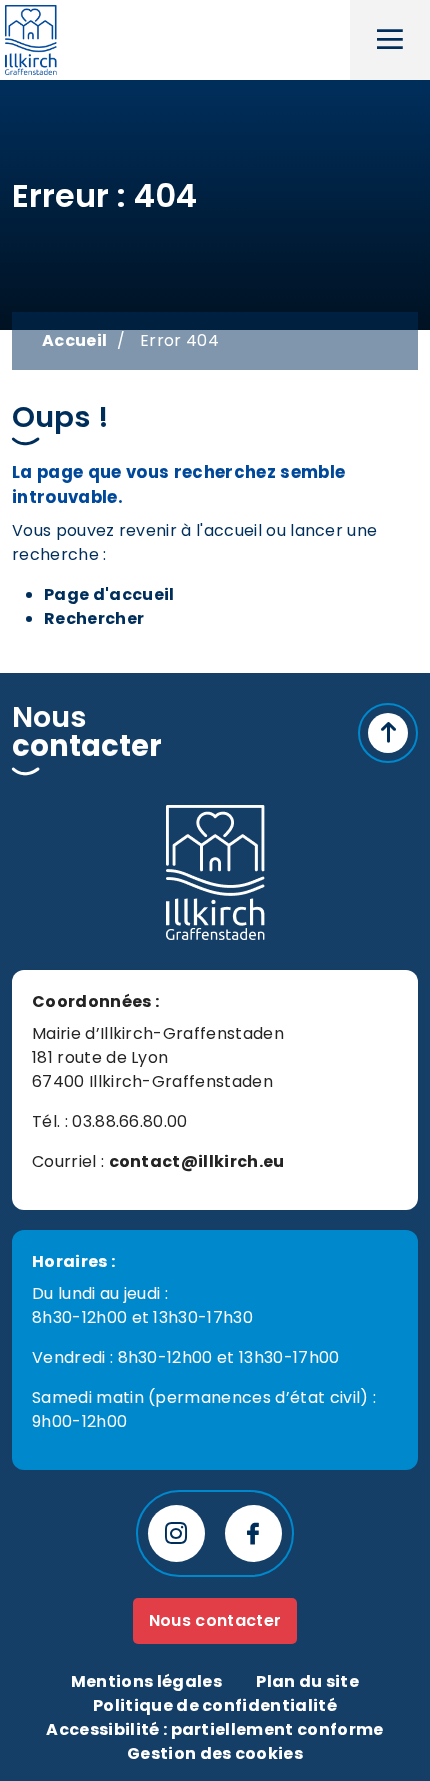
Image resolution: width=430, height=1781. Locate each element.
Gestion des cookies (215, 1753)
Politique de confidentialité (215, 1705)
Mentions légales (146, 1681)
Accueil (74, 340)
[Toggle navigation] (390, 40)
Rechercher (94, 618)
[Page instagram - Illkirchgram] (176, 1533)
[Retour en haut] (388, 733)
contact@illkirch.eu (197, 1161)
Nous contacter (215, 1620)
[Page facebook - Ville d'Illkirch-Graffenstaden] (253, 1533)
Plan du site (307, 1681)
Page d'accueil (109, 594)
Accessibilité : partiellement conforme (214, 1729)
